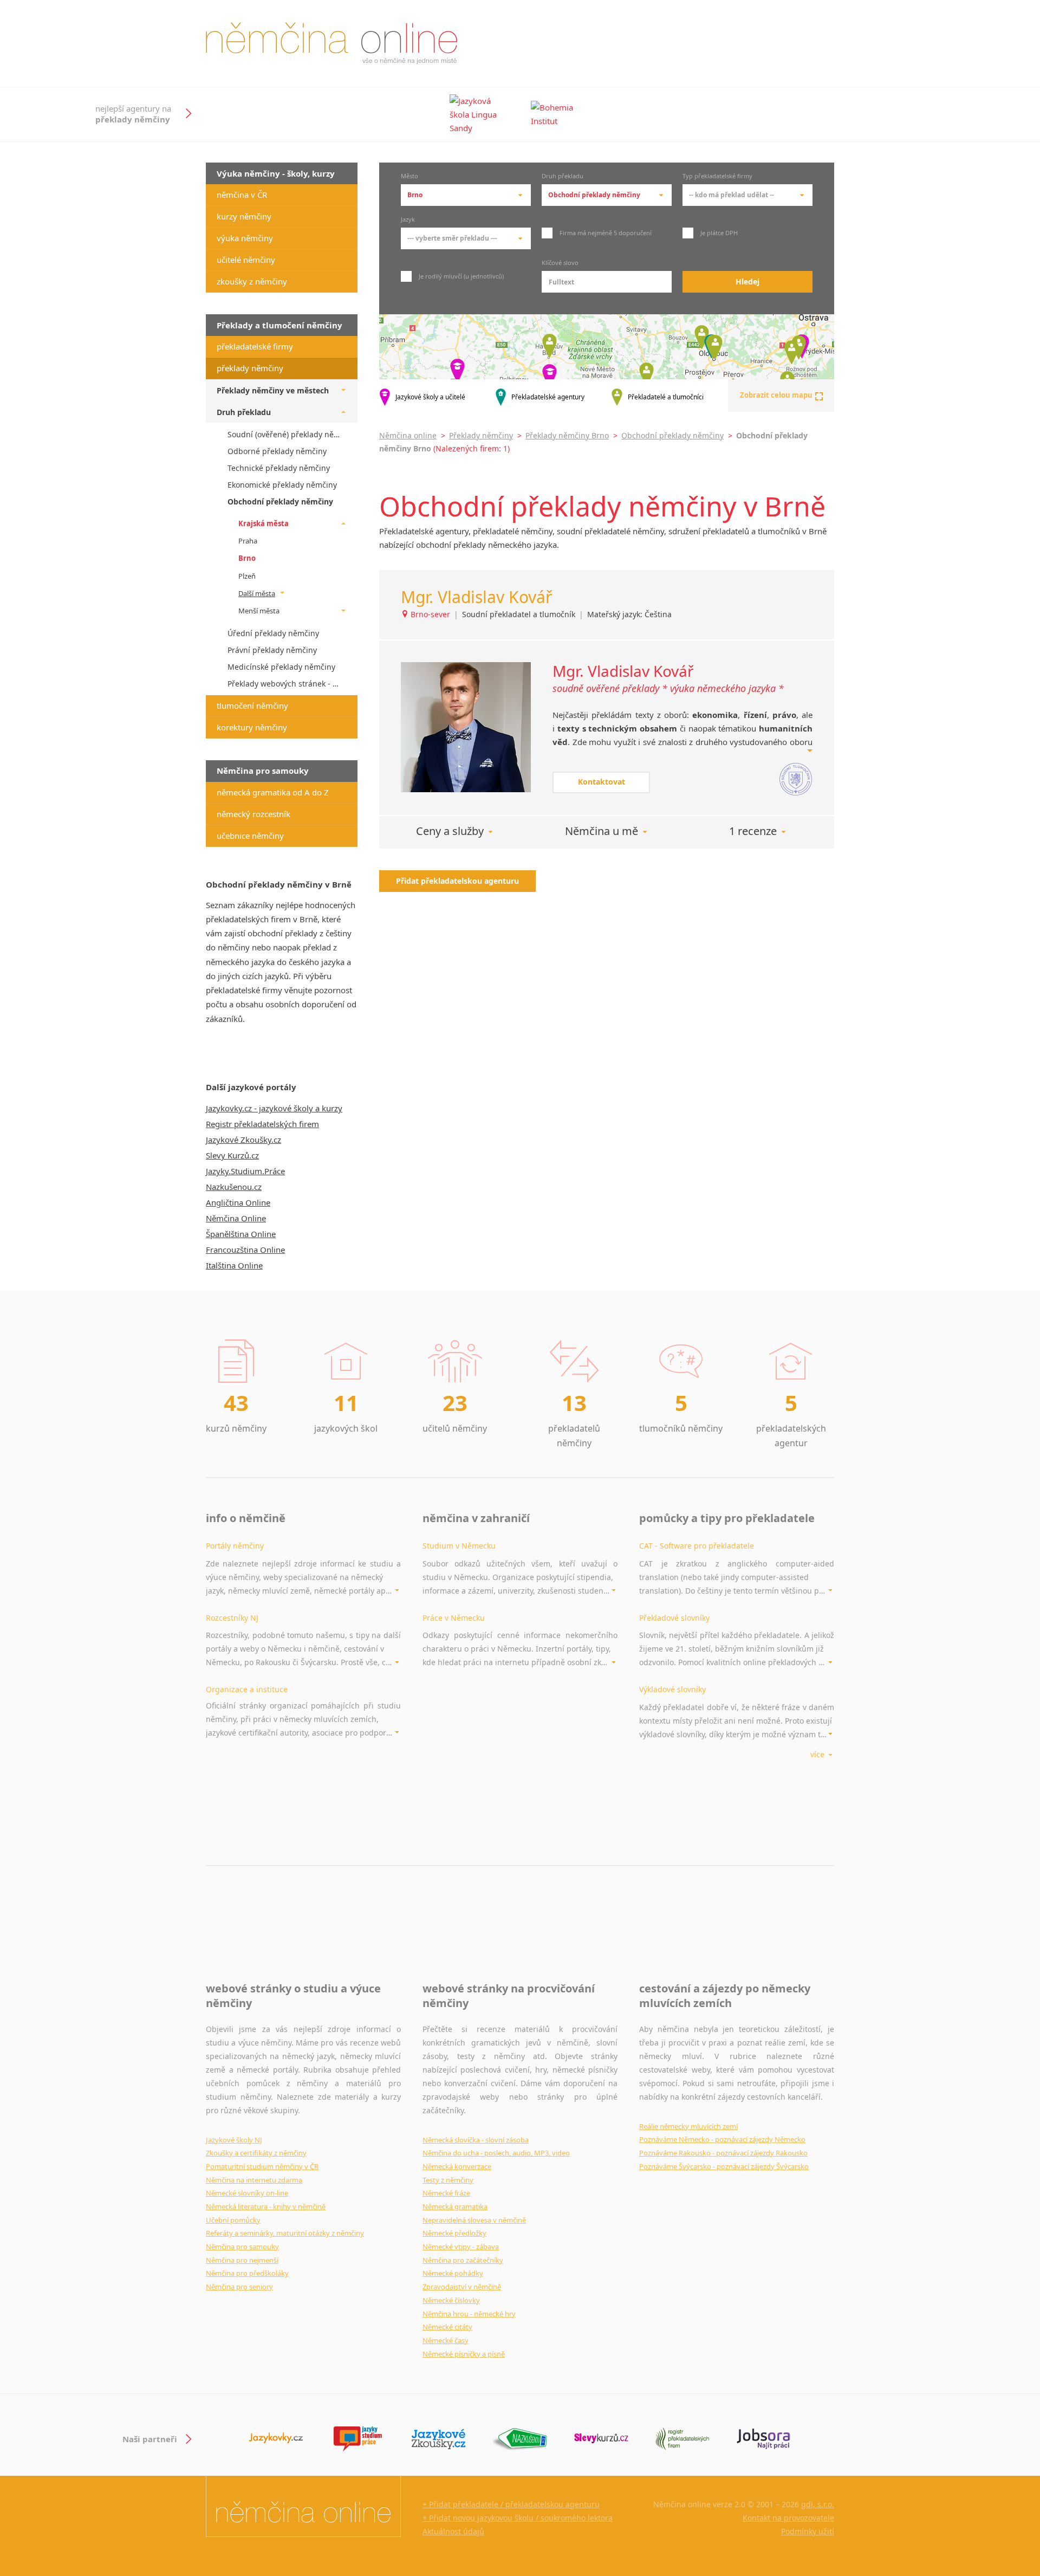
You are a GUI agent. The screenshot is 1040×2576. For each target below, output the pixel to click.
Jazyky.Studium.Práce (245, 1171)
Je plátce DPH (718, 233)
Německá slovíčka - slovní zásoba (476, 2140)
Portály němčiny (235, 1546)
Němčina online (408, 435)
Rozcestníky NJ (232, 1618)
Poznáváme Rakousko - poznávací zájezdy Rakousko (723, 2153)
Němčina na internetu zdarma (254, 2180)
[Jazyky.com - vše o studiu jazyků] (357, 2439)
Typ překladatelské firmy (717, 177)
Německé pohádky (453, 2273)
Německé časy (446, 2340)
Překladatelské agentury (548, 397)
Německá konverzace (457, 2166)
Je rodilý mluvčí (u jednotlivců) (460, 276)
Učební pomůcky (233, 2220)
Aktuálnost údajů (453, 2531)
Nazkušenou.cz (234, 1187)
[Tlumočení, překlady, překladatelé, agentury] (682, 2439)
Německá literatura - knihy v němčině (266, 2206)
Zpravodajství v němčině (462, 2287)
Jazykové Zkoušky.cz (243, 1140)
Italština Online (234, 1265)
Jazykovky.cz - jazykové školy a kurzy (274, 1108)
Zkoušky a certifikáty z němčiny (256, 2153)
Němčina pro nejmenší (242, 2260)
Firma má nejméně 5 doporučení (605, 233)
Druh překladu (563, 177)
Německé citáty (447, 2327)
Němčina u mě (602, 831)
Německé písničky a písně (464, 2354)
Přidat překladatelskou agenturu (457, 881)
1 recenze (753, 831)
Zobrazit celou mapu (776, 395)
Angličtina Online (238, 1202)
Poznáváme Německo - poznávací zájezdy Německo (722, 2139)
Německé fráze (446, 2193)
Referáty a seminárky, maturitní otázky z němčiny (285, 2233)
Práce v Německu (454, 1618)
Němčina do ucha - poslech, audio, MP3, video (496, 2153)
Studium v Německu (459, 1546)
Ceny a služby (450, 831)
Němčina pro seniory (239, 2287)
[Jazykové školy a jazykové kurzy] (276, 2439)
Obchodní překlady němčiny (672, 435)
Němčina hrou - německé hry (469, 2314)
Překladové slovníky (674, 1618)
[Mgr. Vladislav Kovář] (466, 727)
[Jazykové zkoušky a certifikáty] (439, 2439)
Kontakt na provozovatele (788, 2518)
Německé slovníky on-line (247, 2193)
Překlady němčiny (481, 435)
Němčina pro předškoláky (247, 2273)
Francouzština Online (245, 1250)
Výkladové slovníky (672, 1689)
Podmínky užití (808, 2531)
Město (409, 177)
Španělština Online (241, 1234)
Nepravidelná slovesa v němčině (474, 2220)
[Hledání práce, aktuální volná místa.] (764, 2439)
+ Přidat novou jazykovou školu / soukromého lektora (518, 2518)
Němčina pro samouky (242, 2247)
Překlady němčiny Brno (567, 435)
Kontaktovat (602, 782)
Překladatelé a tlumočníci (666, 397)
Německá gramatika (455, 2206)
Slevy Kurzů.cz (232, 1155)
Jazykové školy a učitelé (430, 397)
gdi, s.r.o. (818, 2504)
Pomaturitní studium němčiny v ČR (262, 2166)
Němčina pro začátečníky (463, 2260)
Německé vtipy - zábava (461, 2247)
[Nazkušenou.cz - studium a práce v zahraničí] (520, 2439)
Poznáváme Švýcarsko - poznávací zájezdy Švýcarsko (724, 2166)
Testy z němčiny (448, 2180)
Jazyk (408, 220)
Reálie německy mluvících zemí (688, 2126)
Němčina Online (236, 1218)
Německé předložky (454, 2233)
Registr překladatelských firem (262, 1124)
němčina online (331, 43)
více (818, 1754)
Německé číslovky (451, 2300)
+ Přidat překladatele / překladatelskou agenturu (511, 2504)
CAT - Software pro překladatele (697, 1546)
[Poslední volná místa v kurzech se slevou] (601, 2439)
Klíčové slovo (560, 263)
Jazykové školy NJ (234, 2140)
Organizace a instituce (247, 1689)
